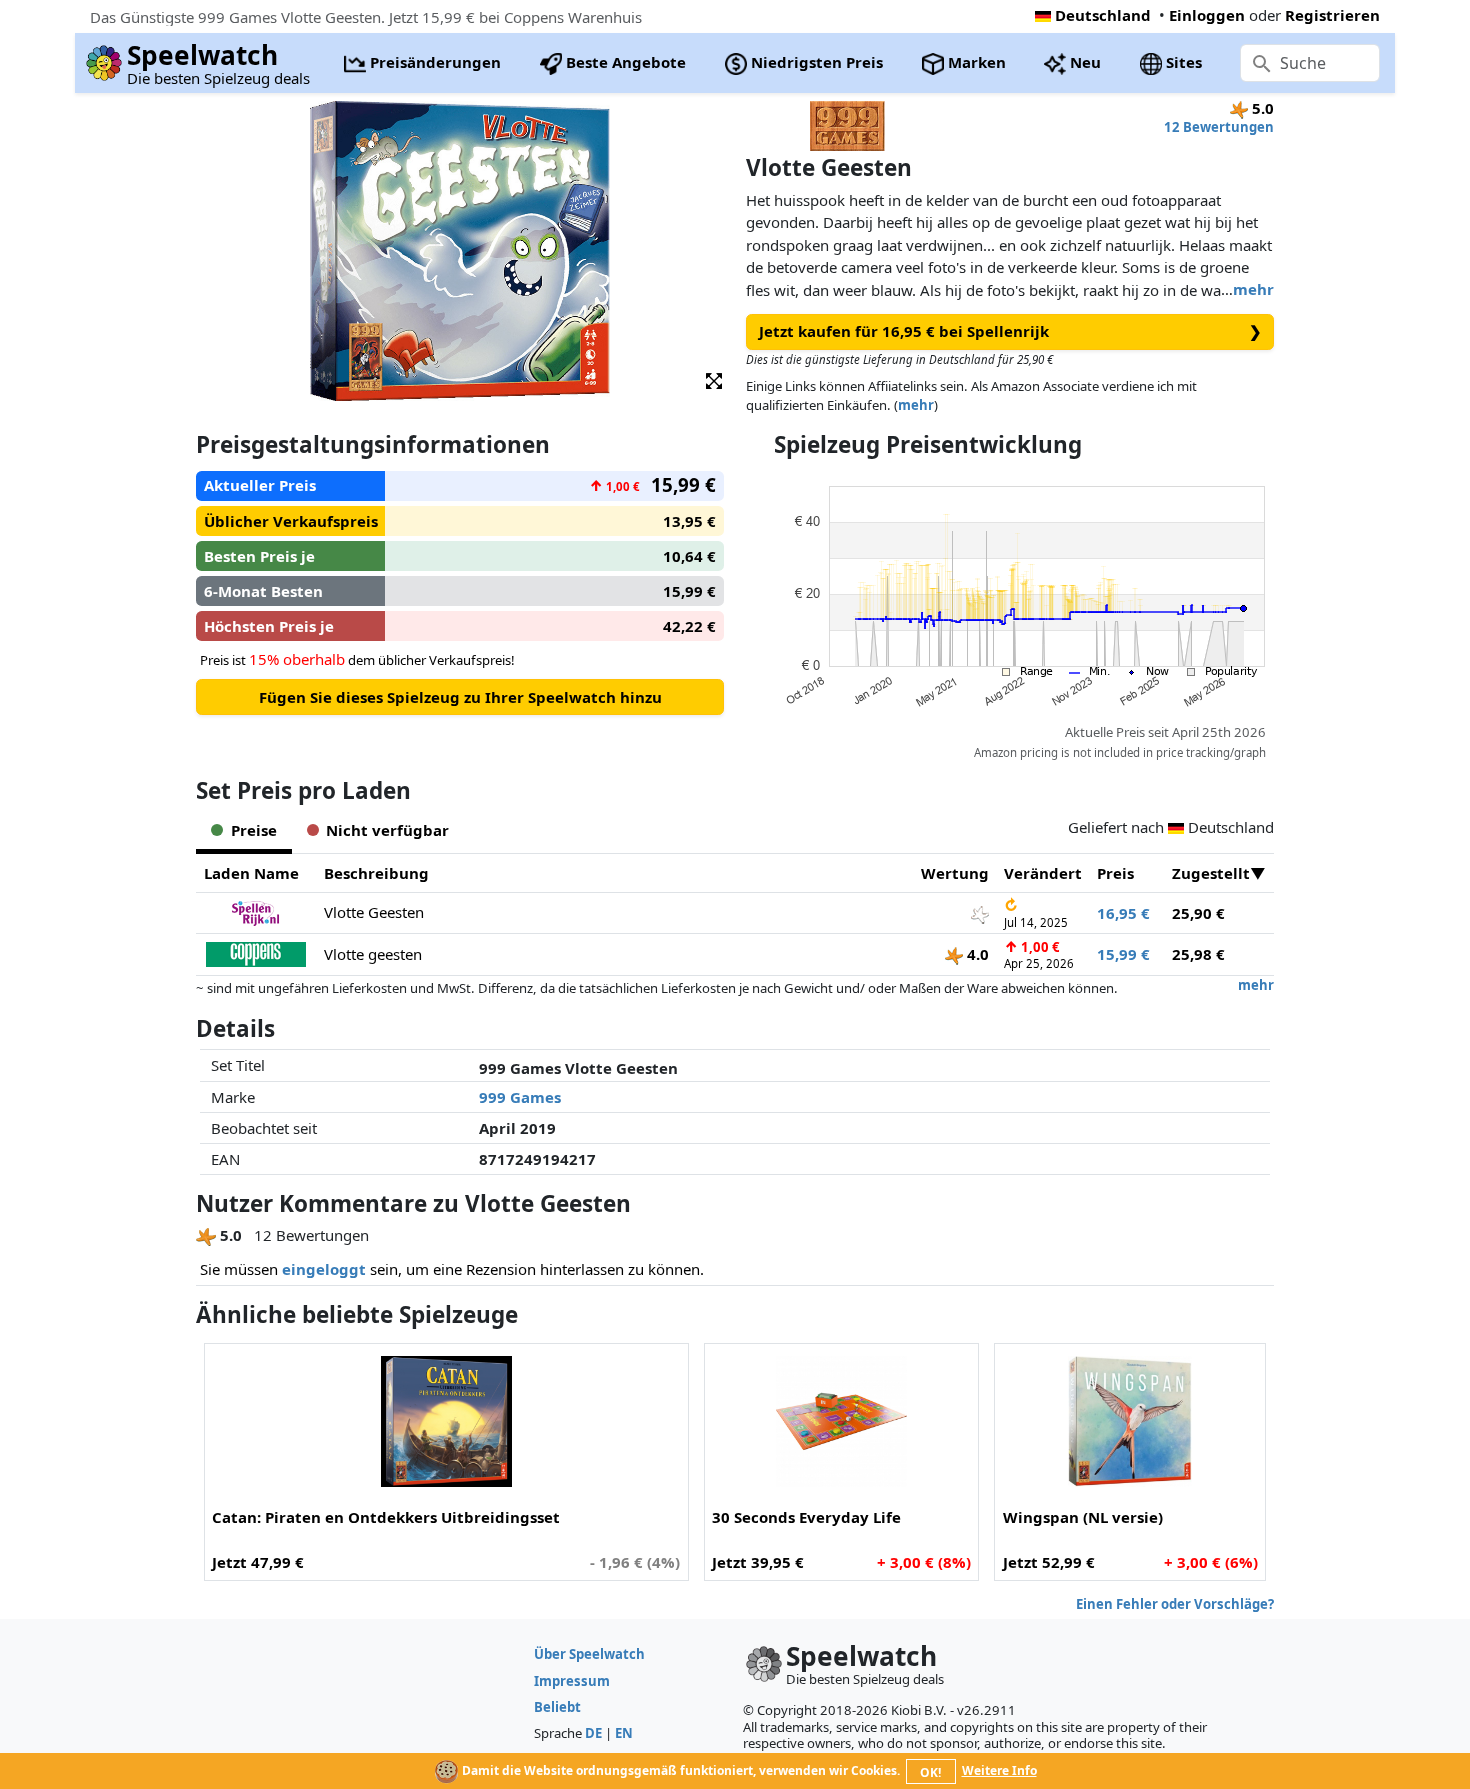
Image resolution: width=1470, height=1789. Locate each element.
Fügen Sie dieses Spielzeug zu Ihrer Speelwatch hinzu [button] (460, 697)
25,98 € (1198, 954)
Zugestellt (1211, 873)
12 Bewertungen (1219, 127)
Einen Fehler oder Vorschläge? (1175, 1604)
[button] (714, 379)
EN (624, 1733)
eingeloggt (324, 1269)
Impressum (572, 1681)
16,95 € (1123, 913)
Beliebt (557, 1707)
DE (593, 1733)
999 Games (520, 1097)
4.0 (976, 954)
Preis (1115, 873)
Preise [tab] (254, 830)
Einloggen (1207, 15)
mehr (1253, 289)
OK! (930, 1772)
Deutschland (1103, 15)
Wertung (955, 873)
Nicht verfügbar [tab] (387, 830)
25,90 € (1198, 913)
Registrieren (1332, 15)
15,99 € (1123, 954)
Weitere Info (999, 1770)
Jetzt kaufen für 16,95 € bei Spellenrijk (1010, 331)
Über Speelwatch (589, 1654)
